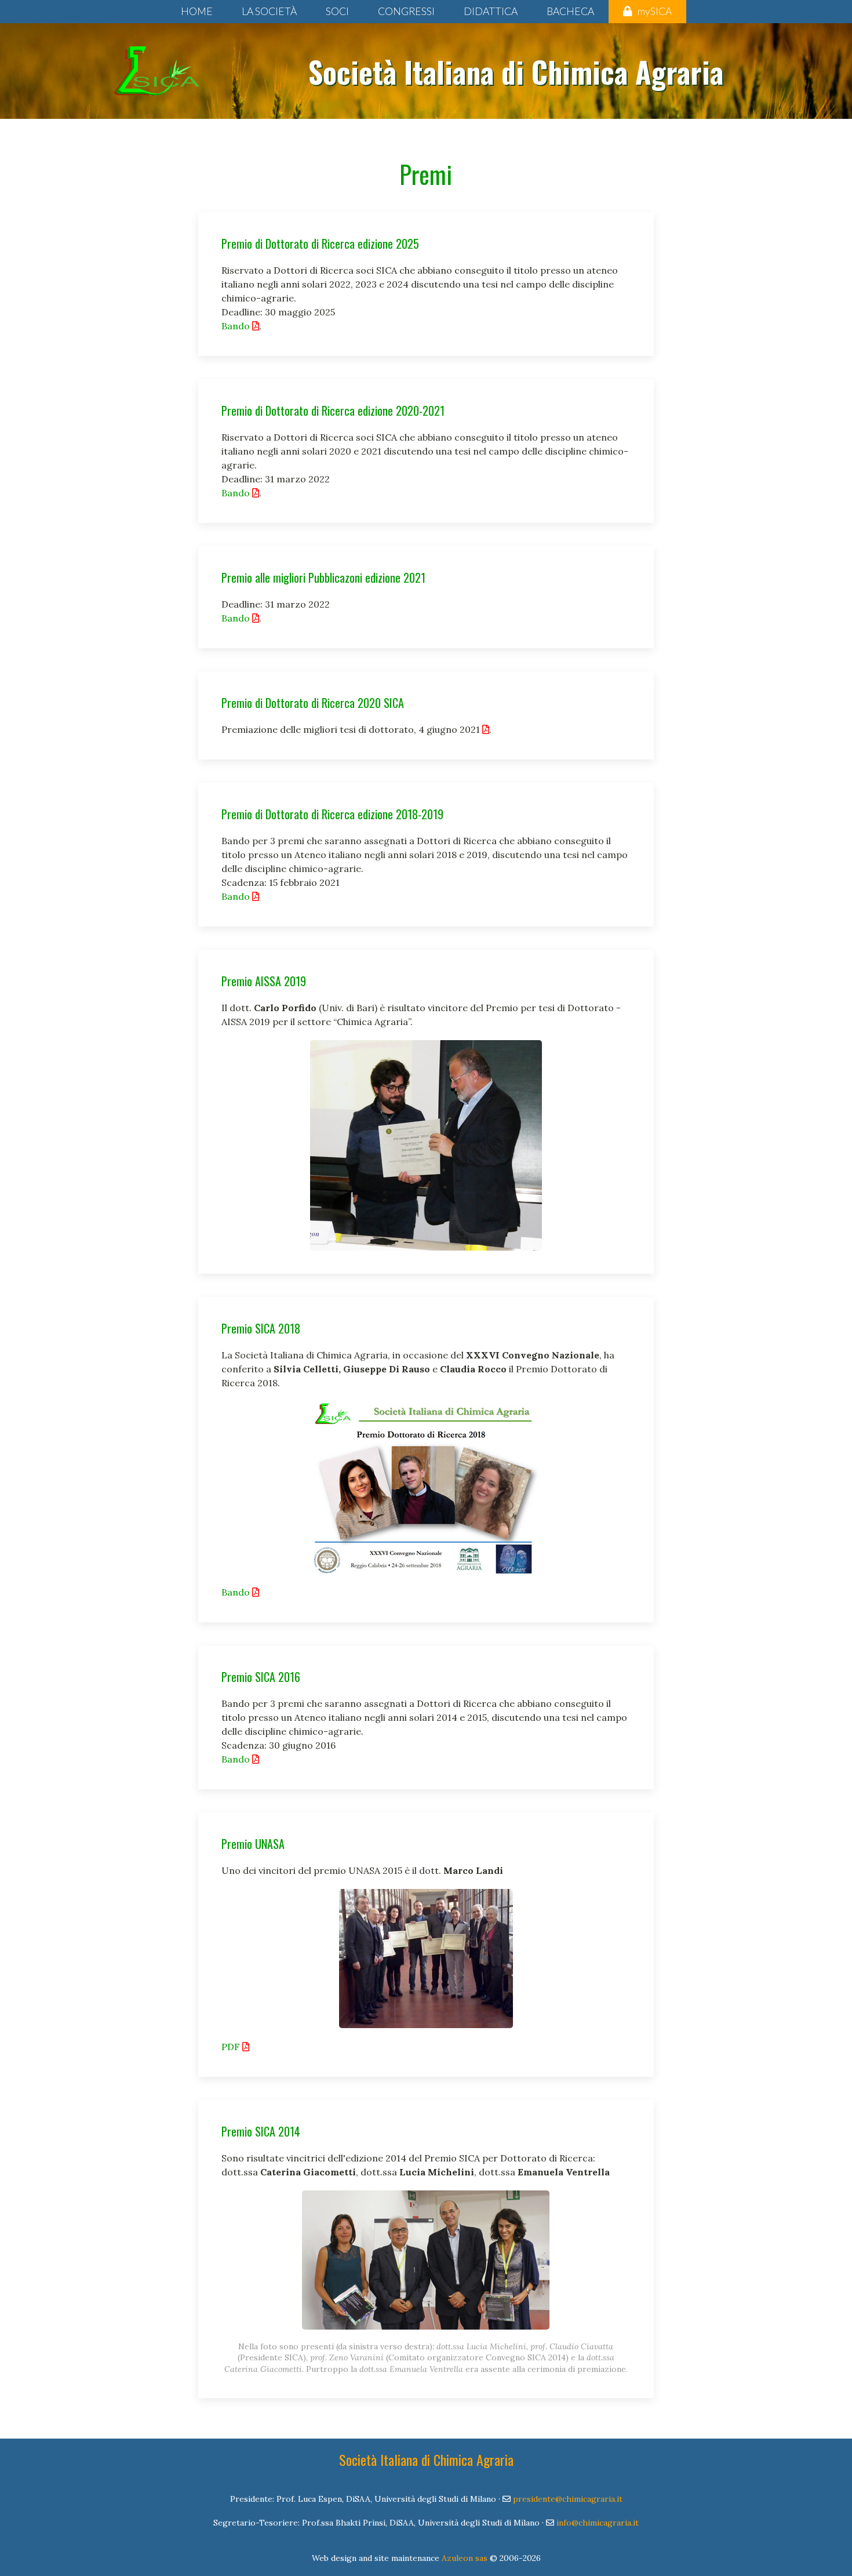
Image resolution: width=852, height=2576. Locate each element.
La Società (269, 11)
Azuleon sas (465, 2558)
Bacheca (570, 11)
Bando (237, 326)
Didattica (491, 11)
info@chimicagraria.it (598, 2523)
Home (197, 11)
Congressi (406, 11)
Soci (337, 11)
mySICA (655, 11)
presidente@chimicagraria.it (568, 2499)
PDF (232, 2047)
